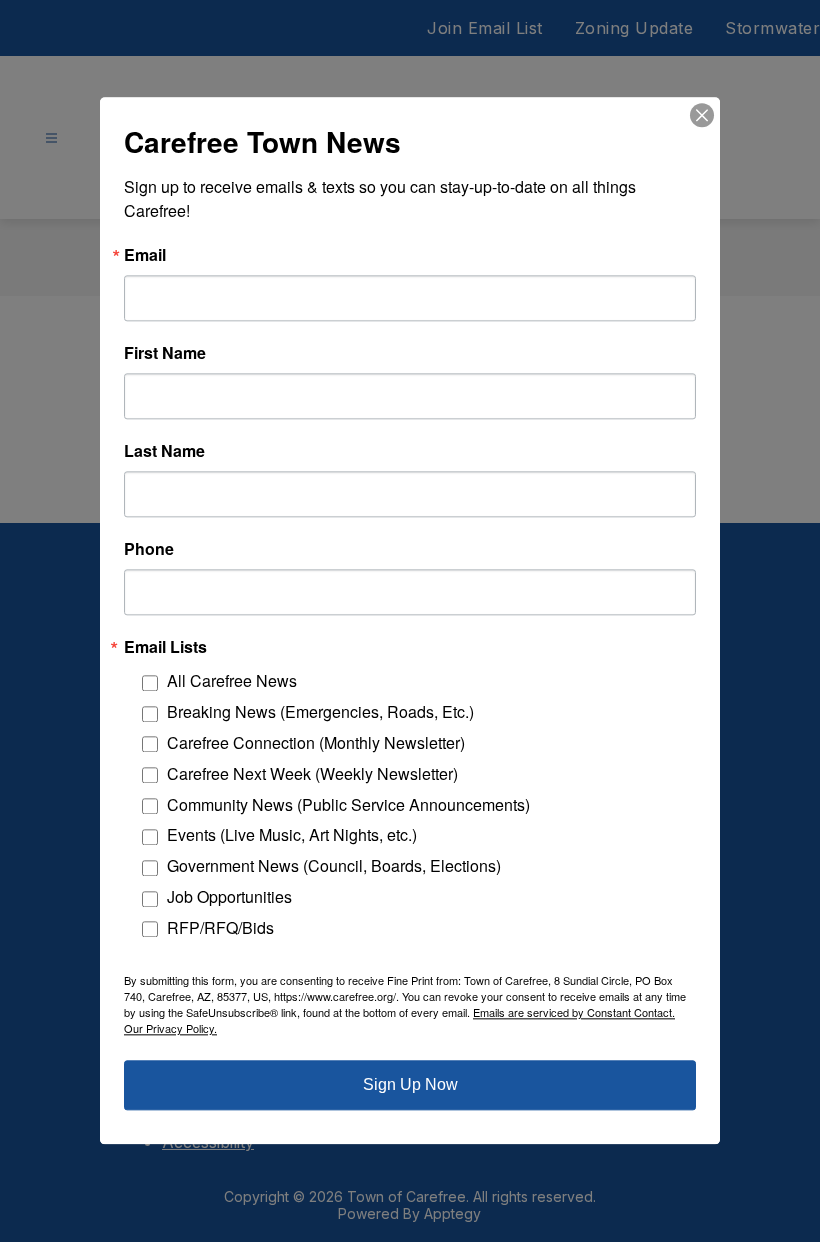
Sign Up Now (410, 1085)
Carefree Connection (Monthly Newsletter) (316, 742)
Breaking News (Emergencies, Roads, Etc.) (320, 712)
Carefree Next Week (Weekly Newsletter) (312, 773)
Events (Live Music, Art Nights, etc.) (292, 835)
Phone (149, 549)
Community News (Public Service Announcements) (348, 804)
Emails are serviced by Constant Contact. (574, 1013)
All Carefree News (232, 681)
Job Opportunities (229, 896)
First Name (165, 353)
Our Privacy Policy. (170, 1029)
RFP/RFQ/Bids (220, 927)
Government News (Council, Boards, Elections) (334, 866)
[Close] (702, 115)
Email (145, 255)
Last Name (164, 451)
